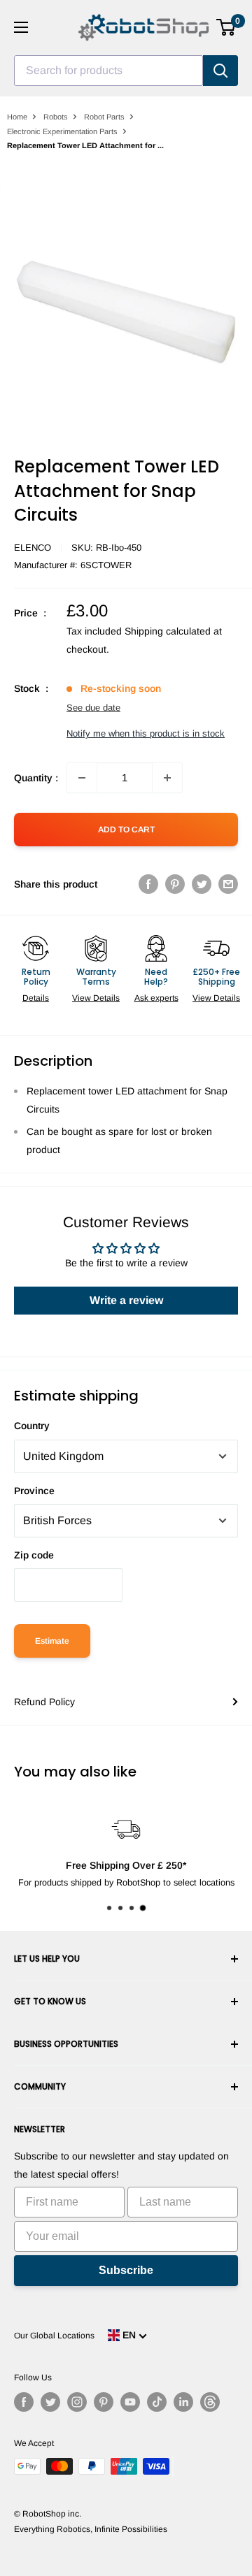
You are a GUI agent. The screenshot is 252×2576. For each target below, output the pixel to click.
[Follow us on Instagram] (77, 2402)
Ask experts (156, 998)
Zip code (34, 1555)
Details (36, 998)
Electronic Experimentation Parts (62, 131)
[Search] (220, 71)
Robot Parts (104, 117)
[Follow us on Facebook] (24, 2402)
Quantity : (36, 778)
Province (34, 1491)
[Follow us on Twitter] (50, 2402)
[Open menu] (21, 27)
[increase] (167, 778)
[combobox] (108, 71)
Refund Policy (44, 1702)
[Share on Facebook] (148, 884)
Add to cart (126, 830)
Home (17, 117)
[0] (226, 27)
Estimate (52, 1641)
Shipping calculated (168, 631)
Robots (56, 117)
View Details (96, 998)
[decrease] (82, 778)
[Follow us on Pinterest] (104, 2402)
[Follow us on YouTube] (130, 2402)
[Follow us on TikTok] (157, 2402)
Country (32, 1426)
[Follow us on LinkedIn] (183, 2402)
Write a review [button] (126, 1300)
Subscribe (126, 2270)
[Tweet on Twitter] (202, 884)
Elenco (33, 548)
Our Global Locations (54, 2336)
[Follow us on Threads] (210, 2402)
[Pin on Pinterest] (175, 884)
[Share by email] (228, 884)
